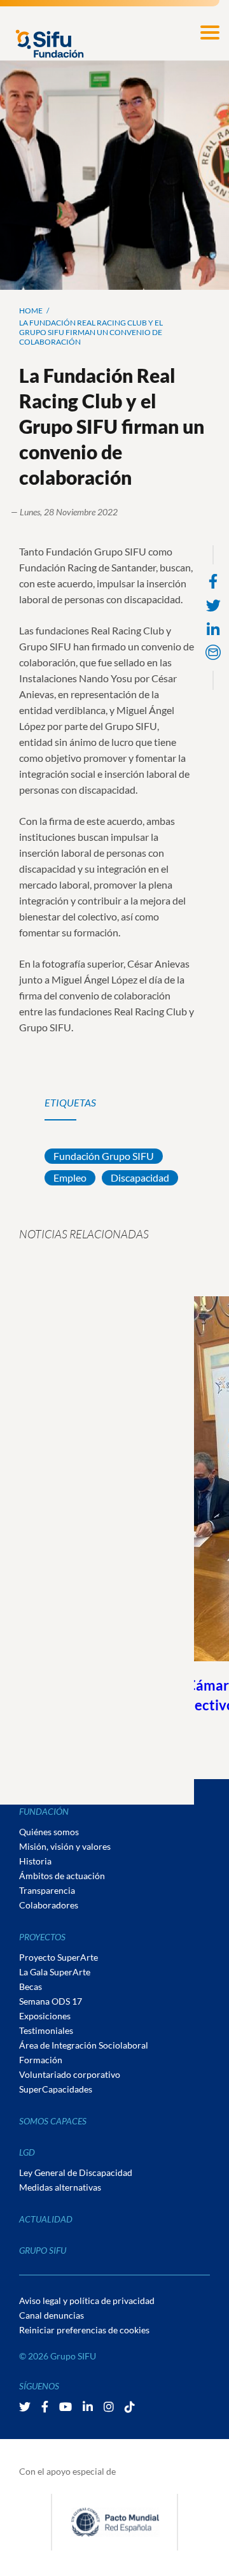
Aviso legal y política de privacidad (87, 2301)
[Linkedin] (213, 630)
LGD (27, 2152)
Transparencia (47, 1890)
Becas (31, 1986)
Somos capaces (53, 2121)
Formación (41, 2060)
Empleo (70, 1177)
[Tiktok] (130, 2407)
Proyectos (42, 1937)
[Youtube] (66, 2407)
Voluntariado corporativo (70, 2074)
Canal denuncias (52, 2315)
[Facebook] (46, 2407)
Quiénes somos (49, 1832)
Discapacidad (140, 1177)
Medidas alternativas (60, 2187)
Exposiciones (45, 2016)
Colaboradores (49, 1905)
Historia (35, 1861)
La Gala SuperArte (55, 1972)
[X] (26, 2407)
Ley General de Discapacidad (76, 2172)
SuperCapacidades (56, 2089)
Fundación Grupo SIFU (104, 1156)
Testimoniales (46, 2030)
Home (31, 311)
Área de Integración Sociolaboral (84, 2045)
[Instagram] (110, 2407)
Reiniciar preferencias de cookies (84, 2330)
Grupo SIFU (43, 2250)
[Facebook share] (213, 581)
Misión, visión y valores (65, 1846)
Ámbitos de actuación (62, 1876)
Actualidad (46, 2219)
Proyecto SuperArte (59, 1957)
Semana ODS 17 (51, 2001)
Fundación (44, 1811)
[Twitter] (213, 605)
